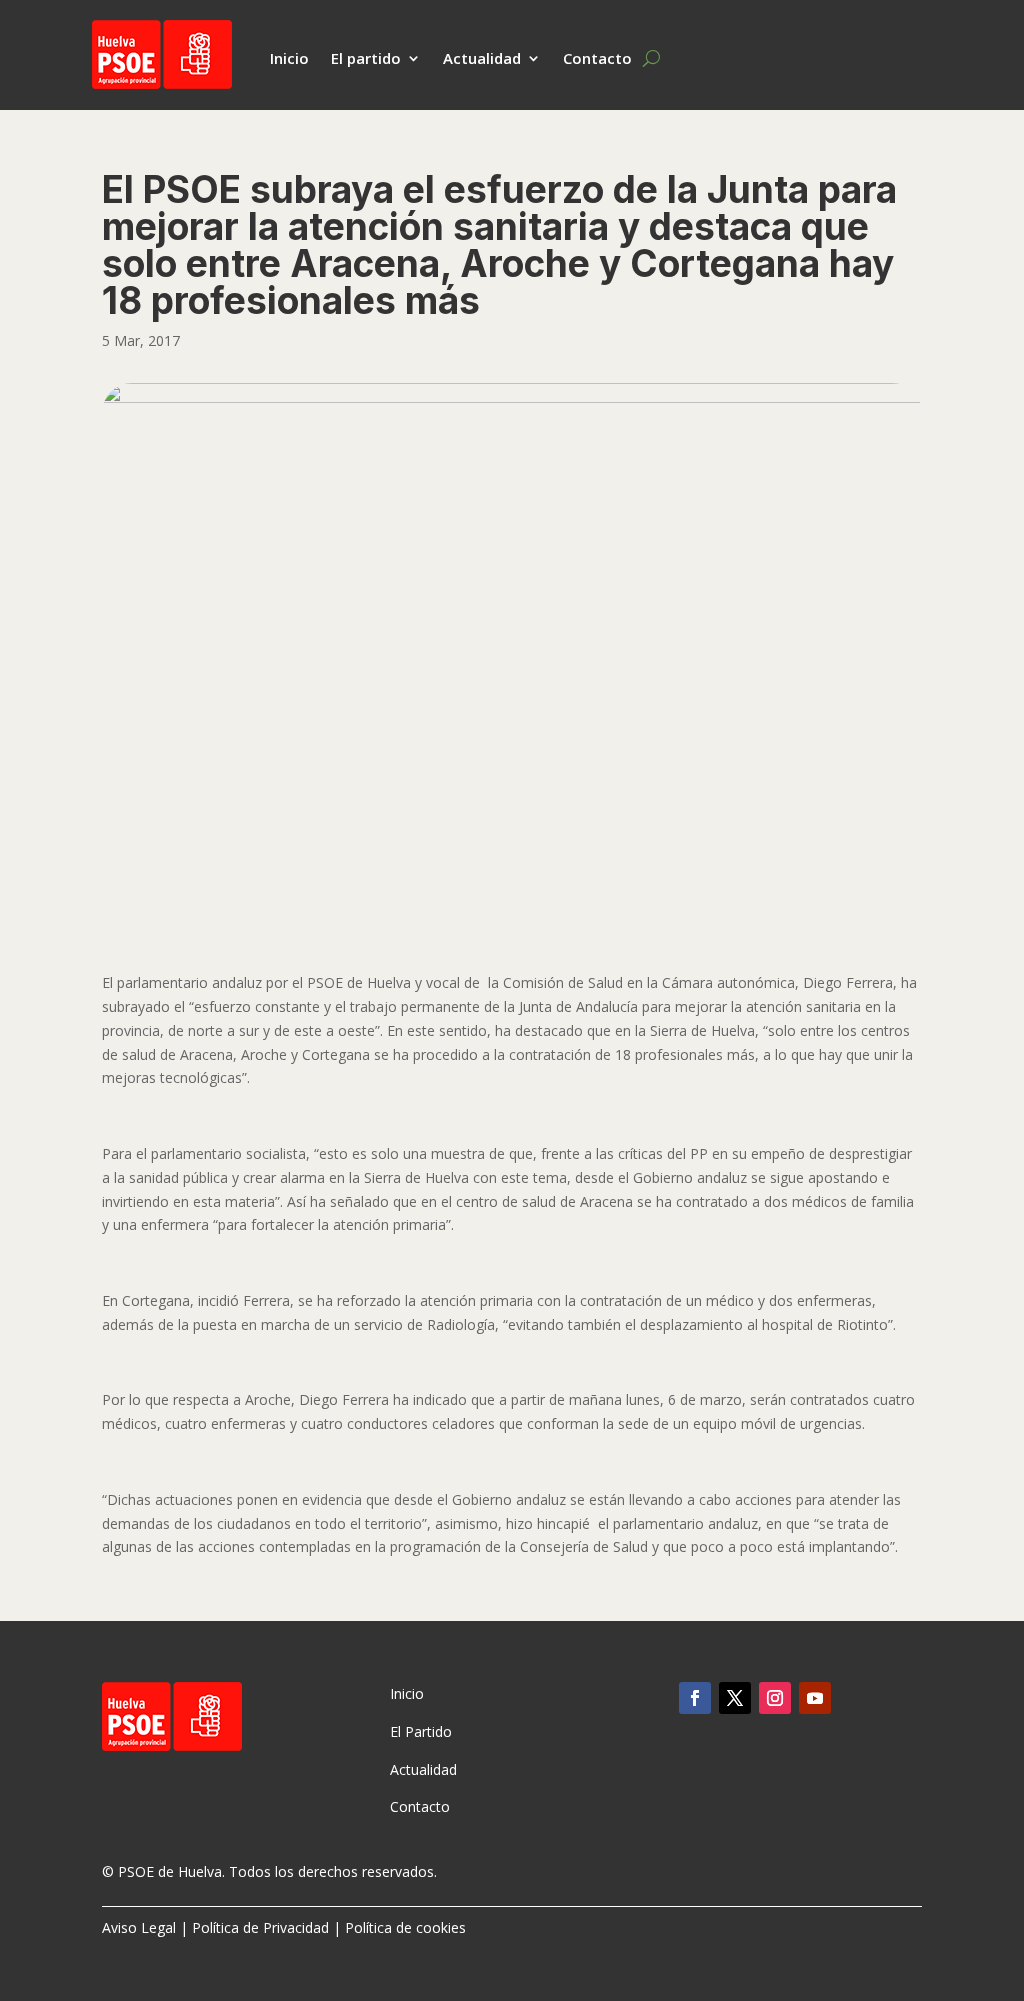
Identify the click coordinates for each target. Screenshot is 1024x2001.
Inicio (289, 59)
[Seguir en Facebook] (695, 1698)
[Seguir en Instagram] (775, 1698)
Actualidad (482, 59)
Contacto (597, 59)
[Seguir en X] (735, 1698)
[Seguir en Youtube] (815, 1698)
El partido (366, 59)
